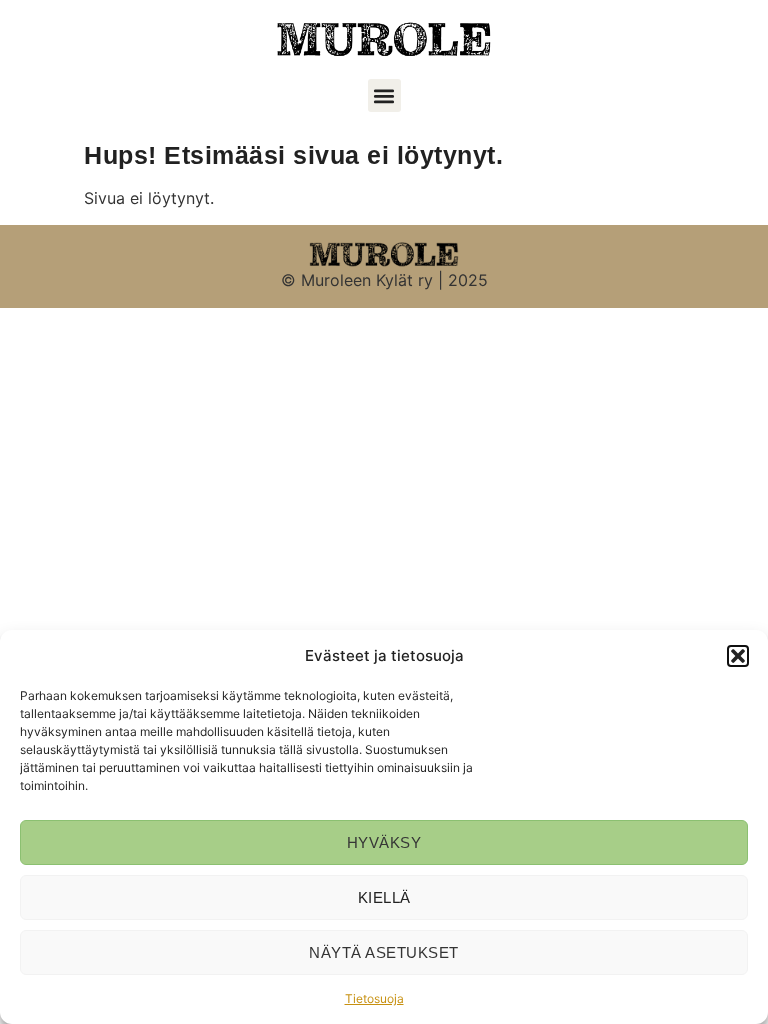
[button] (738, 656)
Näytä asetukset (384, 952)
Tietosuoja (374, 998)
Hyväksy (384, 842)
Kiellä (384, 897)
